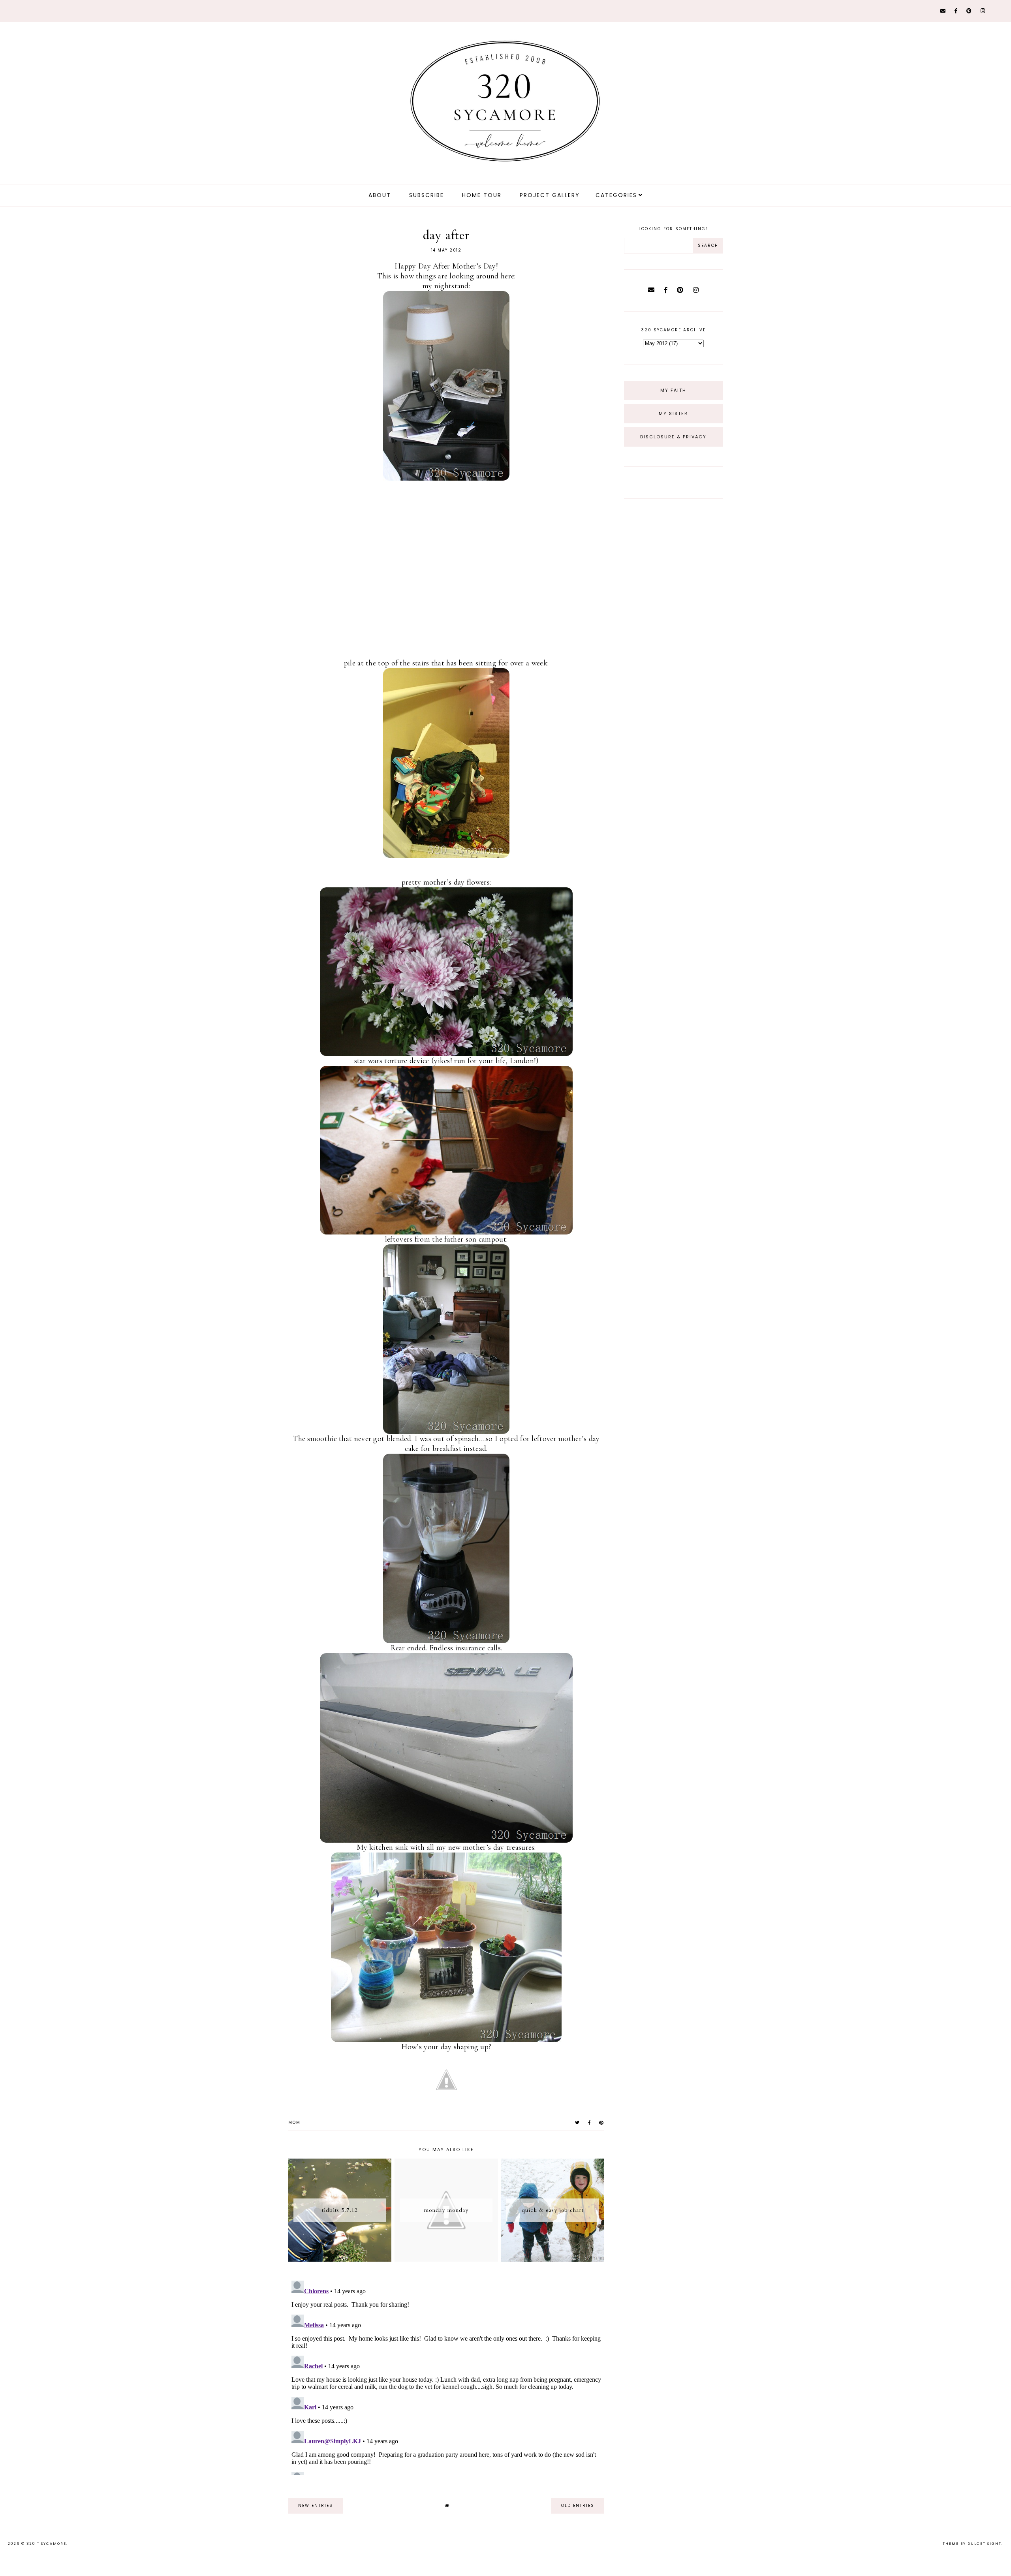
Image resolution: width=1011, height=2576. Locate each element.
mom (294, 2122)
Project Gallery (550, 195)
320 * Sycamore (46, 2544)
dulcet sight (985, 2544)
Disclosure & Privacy (673, 437)
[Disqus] (446, 2376)
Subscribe (427, 195)
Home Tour (482, 195)
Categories (616, 195)
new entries (316, 2506)
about (380, 195)
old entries (578, 2506)
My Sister (673, 413)
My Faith (673, 390)
